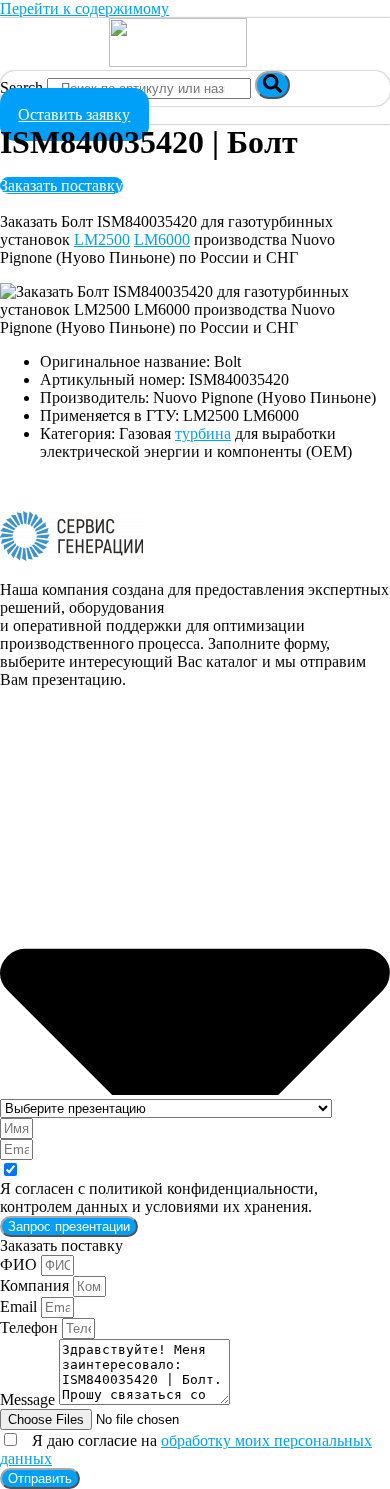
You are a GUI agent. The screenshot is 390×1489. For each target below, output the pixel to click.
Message (29, 1399)
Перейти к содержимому (84, 8)
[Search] (272, 85)
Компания (36, 1285)
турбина (203, 433)
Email (20, 1306)
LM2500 (102, 239)
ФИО (20, 1264)
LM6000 (162, 239)
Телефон (31, 1327)
